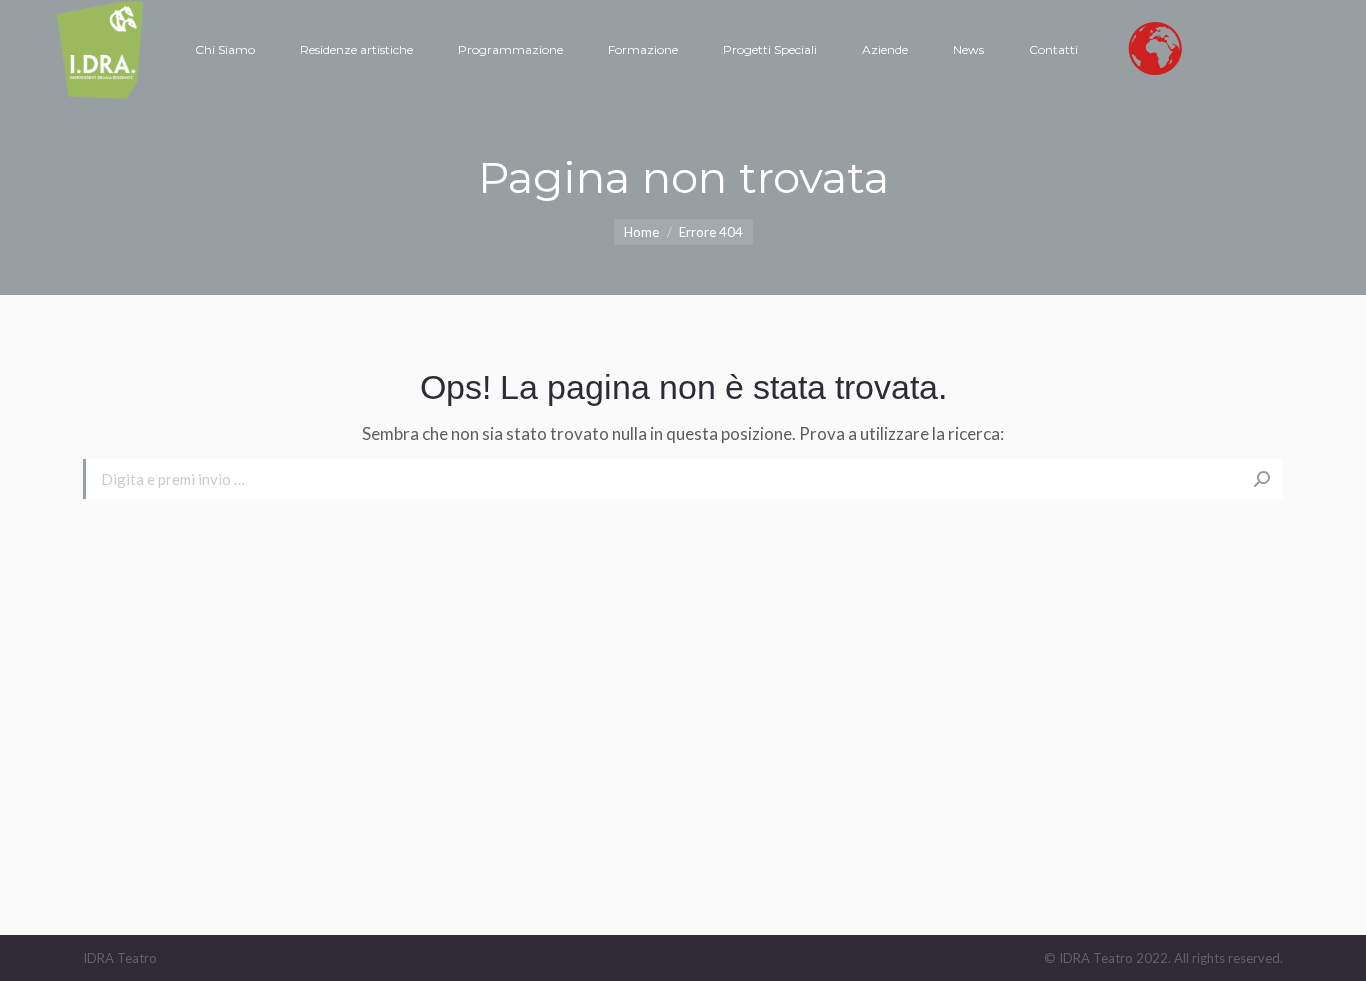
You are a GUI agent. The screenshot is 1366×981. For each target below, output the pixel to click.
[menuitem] (225, 50)
